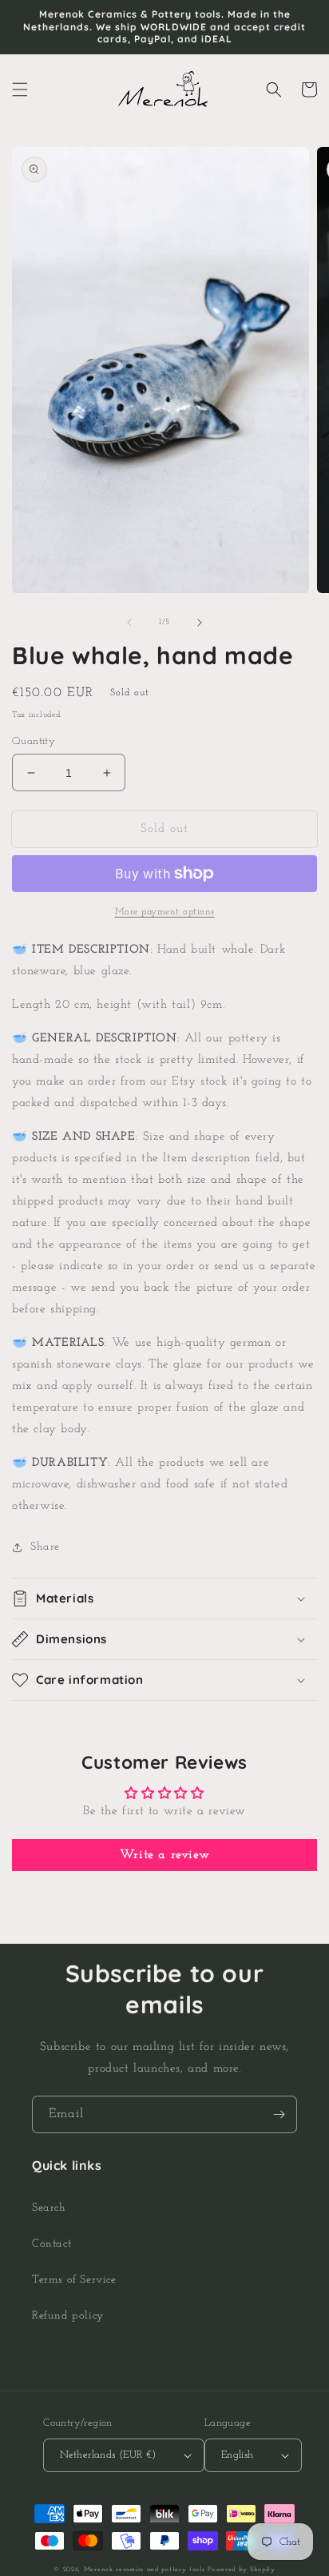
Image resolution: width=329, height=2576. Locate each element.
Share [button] (45, 1547)
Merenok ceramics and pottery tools (145, 2570)
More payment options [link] (165, 912)
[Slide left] (129, 623)
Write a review (164, 1855)
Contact (52, 2244)
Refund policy (68, 2316)
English (238, 2455)
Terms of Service (74, 2280)
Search (49, 2208)
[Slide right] (200, 623)
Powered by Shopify (242, 2570)
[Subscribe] (279, 2114)
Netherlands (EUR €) (108, 2455)
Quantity (34, 741)
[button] (20, 90)
